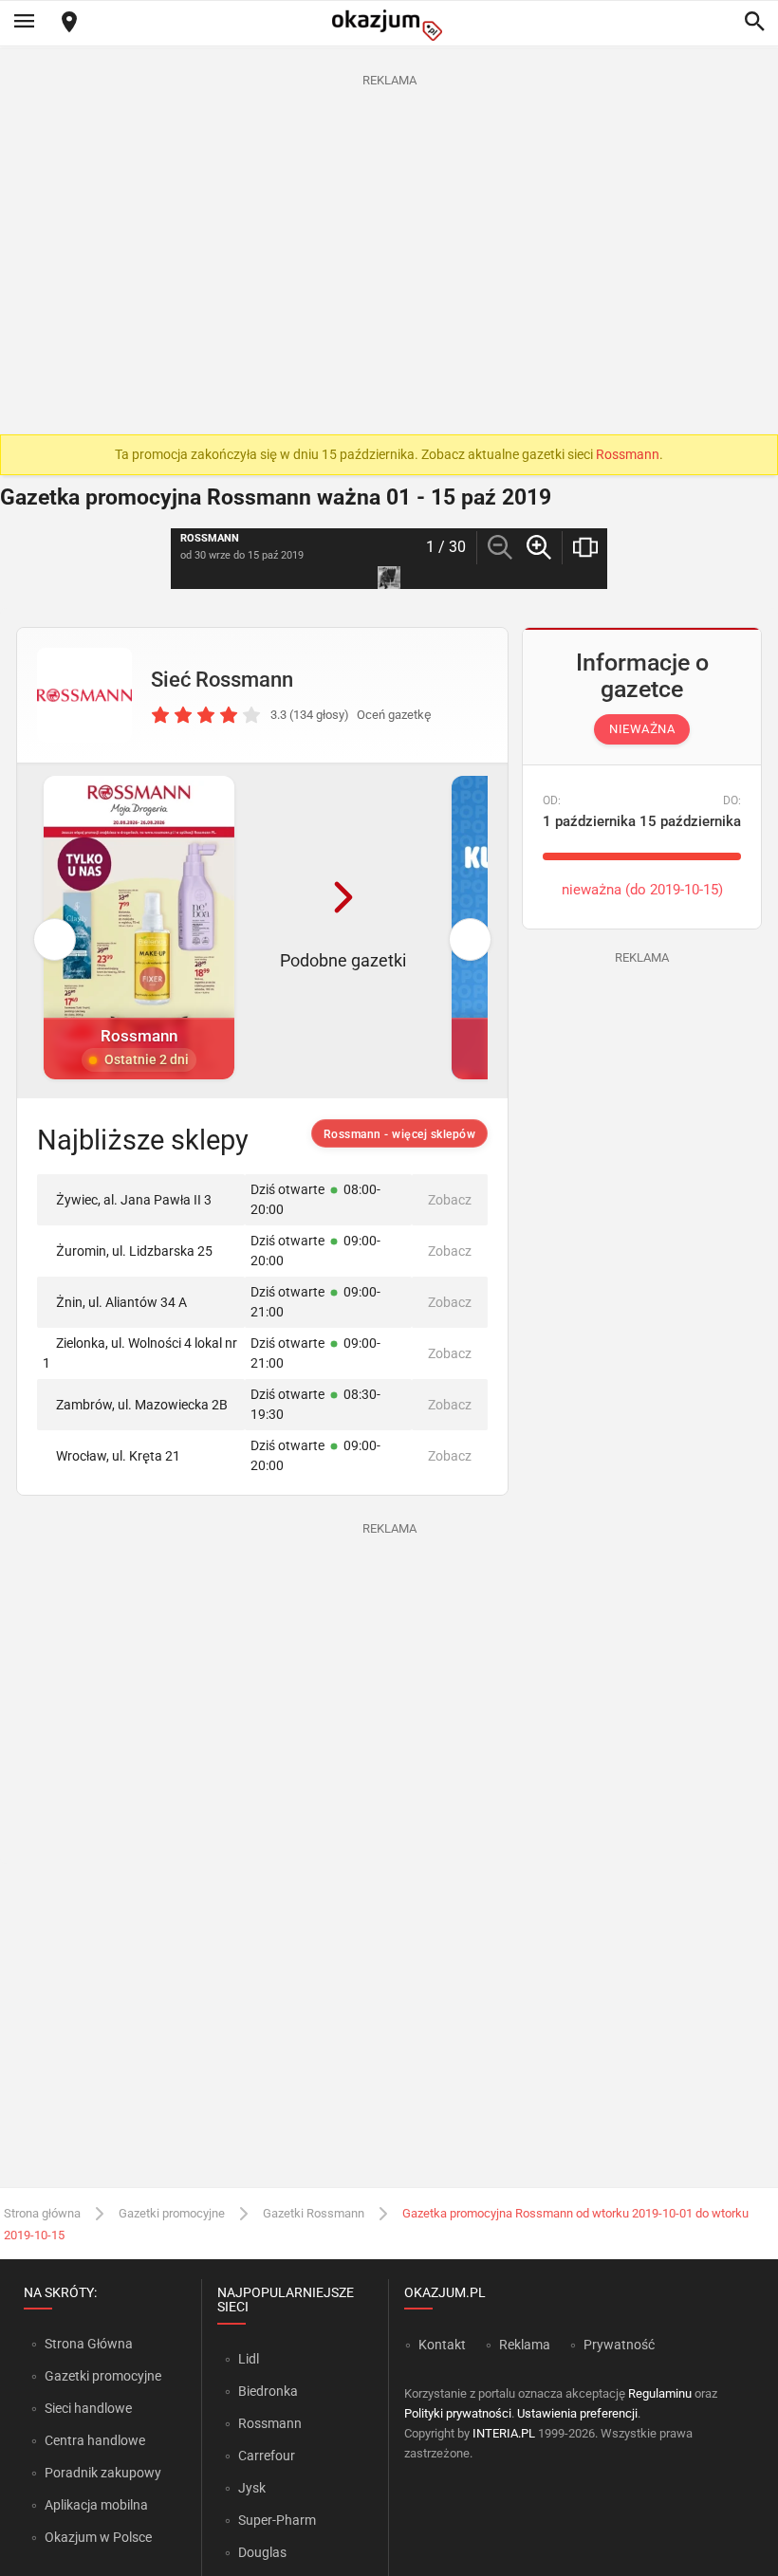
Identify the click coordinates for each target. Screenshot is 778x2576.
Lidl (249, 2359)
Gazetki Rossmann (314, 2213)
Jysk (252, 2488)
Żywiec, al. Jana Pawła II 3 (134, 1200)
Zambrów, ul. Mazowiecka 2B (142, 1405)
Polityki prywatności (458, 2413)
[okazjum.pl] (389, 25)
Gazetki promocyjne (172, 2213)
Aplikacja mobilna (96, 2505)
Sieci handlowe (88, 2408)
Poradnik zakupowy (103, 2473)
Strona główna (42, 2213)
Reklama (525, 2345)
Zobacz (450, 1200)
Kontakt (442, 2345)
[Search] (754, 23)
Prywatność (619, 2345)
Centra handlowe (95, 2440)
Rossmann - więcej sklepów (400, 1134)
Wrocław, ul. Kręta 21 (118, 1456)
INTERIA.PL (504, 2433)
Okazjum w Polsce (98, 2537)
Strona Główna (89, 2344)
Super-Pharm (277, 2520)
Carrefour (267, 2456)
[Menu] (24, 23)
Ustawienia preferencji (577, 2413)
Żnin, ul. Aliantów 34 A (121, 1302)
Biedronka (268, 2391)
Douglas (262, 2552)
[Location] (69, 23)
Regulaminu (660, 2393)
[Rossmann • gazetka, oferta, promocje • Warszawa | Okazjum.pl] (84, 695)
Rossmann (628, 454)
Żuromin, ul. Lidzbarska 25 (134, 1251)
